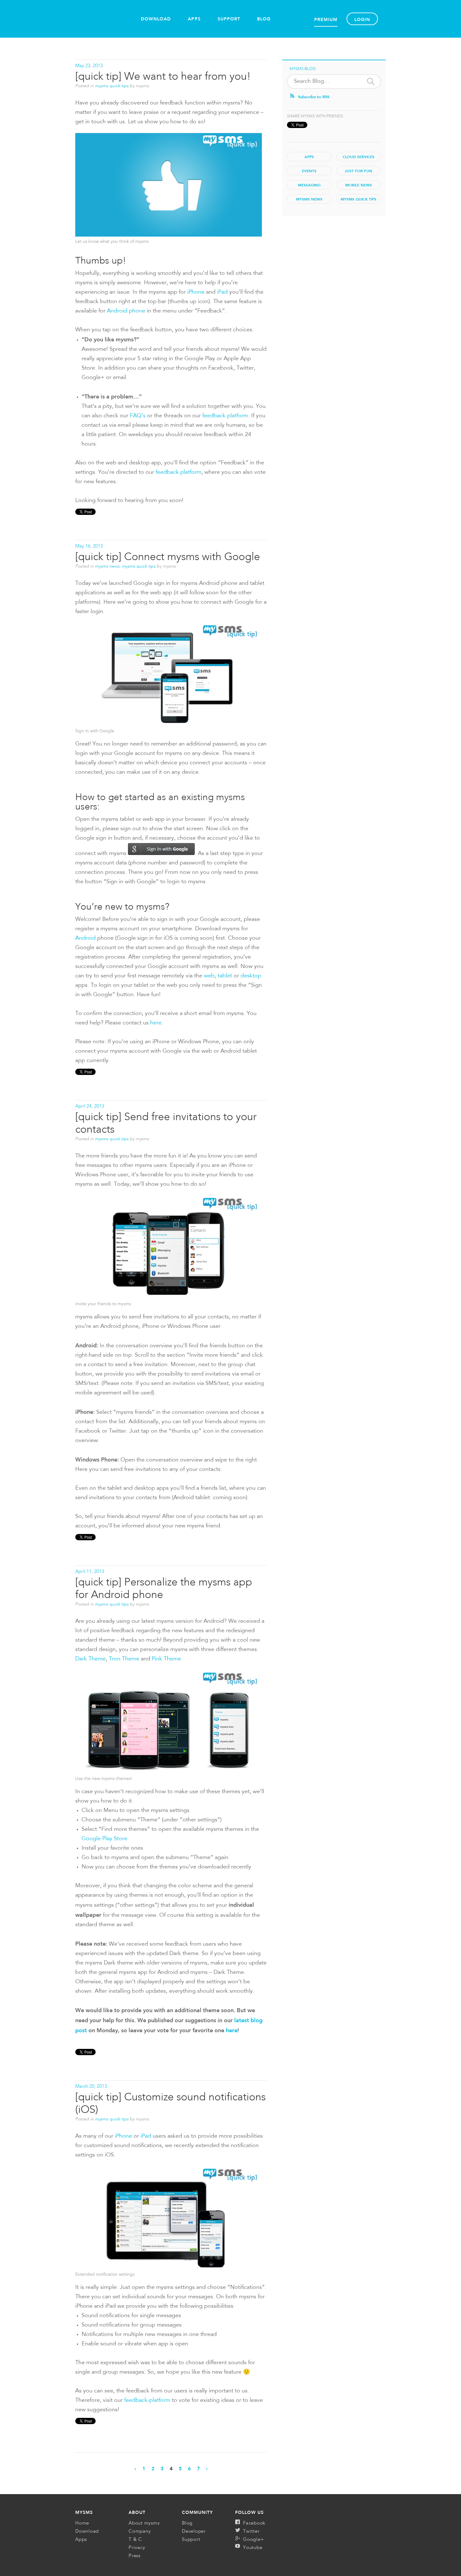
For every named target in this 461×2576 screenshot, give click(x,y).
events (309, 171)
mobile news (359, 185)
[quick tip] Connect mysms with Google (168, 557)
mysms (84, 2512)
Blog (264, 19)
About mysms (144, 2523)
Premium (326, 19)
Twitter (251, 2532)
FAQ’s (138, 416)
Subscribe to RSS (314, 97)
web (209, 976)
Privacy (137, 2548)
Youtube (253, 2548)
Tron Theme (124, 1659)
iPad (222, 292)
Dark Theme (90, 1659)
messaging (309, 185)
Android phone (126, 311)
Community (197, 2512)
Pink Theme (166, 1659)
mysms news (107, 566)
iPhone (196, 292)
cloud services (359, 157)
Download (156, 19)
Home (103, 21)
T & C (135, 2540)
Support (229, 19)
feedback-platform (147, 2401)
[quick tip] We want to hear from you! (163, 77)
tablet (225, 976)
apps (309, 157)
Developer (194, 2532)
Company (140, 2532)
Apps (194, 19)
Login (362, 19)
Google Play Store (104, 1839)
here (156, 1023)
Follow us (249, 2512)
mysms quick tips (112, 86)
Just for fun (358, 171)
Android (85, 938)
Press (135, 2556)
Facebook (254, 2523)
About (137, 2512)
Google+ (253, 2540)
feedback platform (225, 416)
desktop (251, 976)
